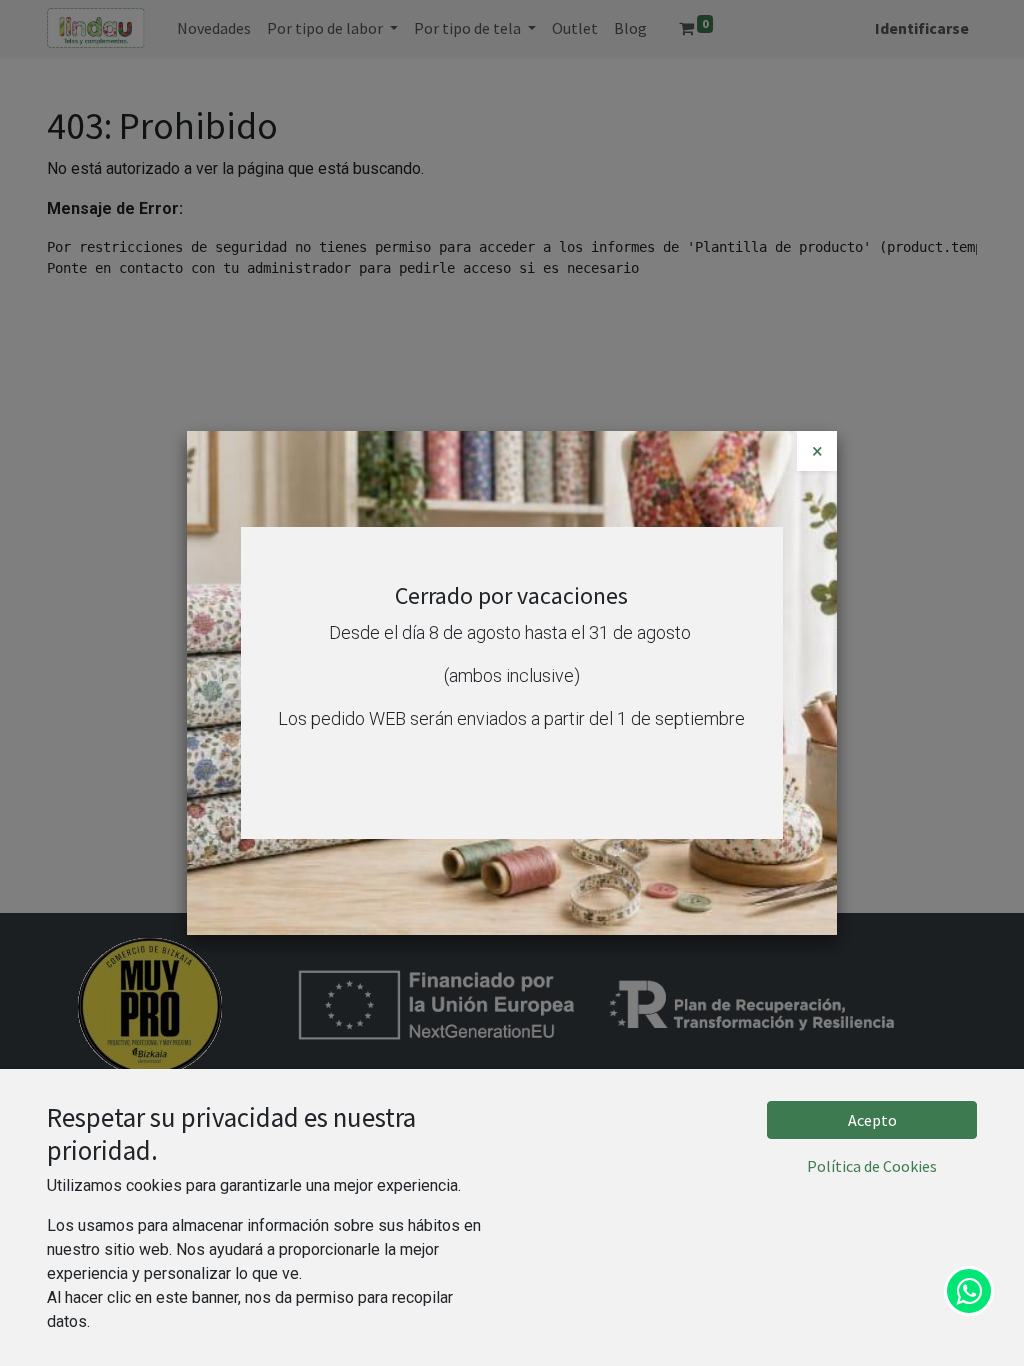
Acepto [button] (872, 1120)
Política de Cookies (872, 1166)
